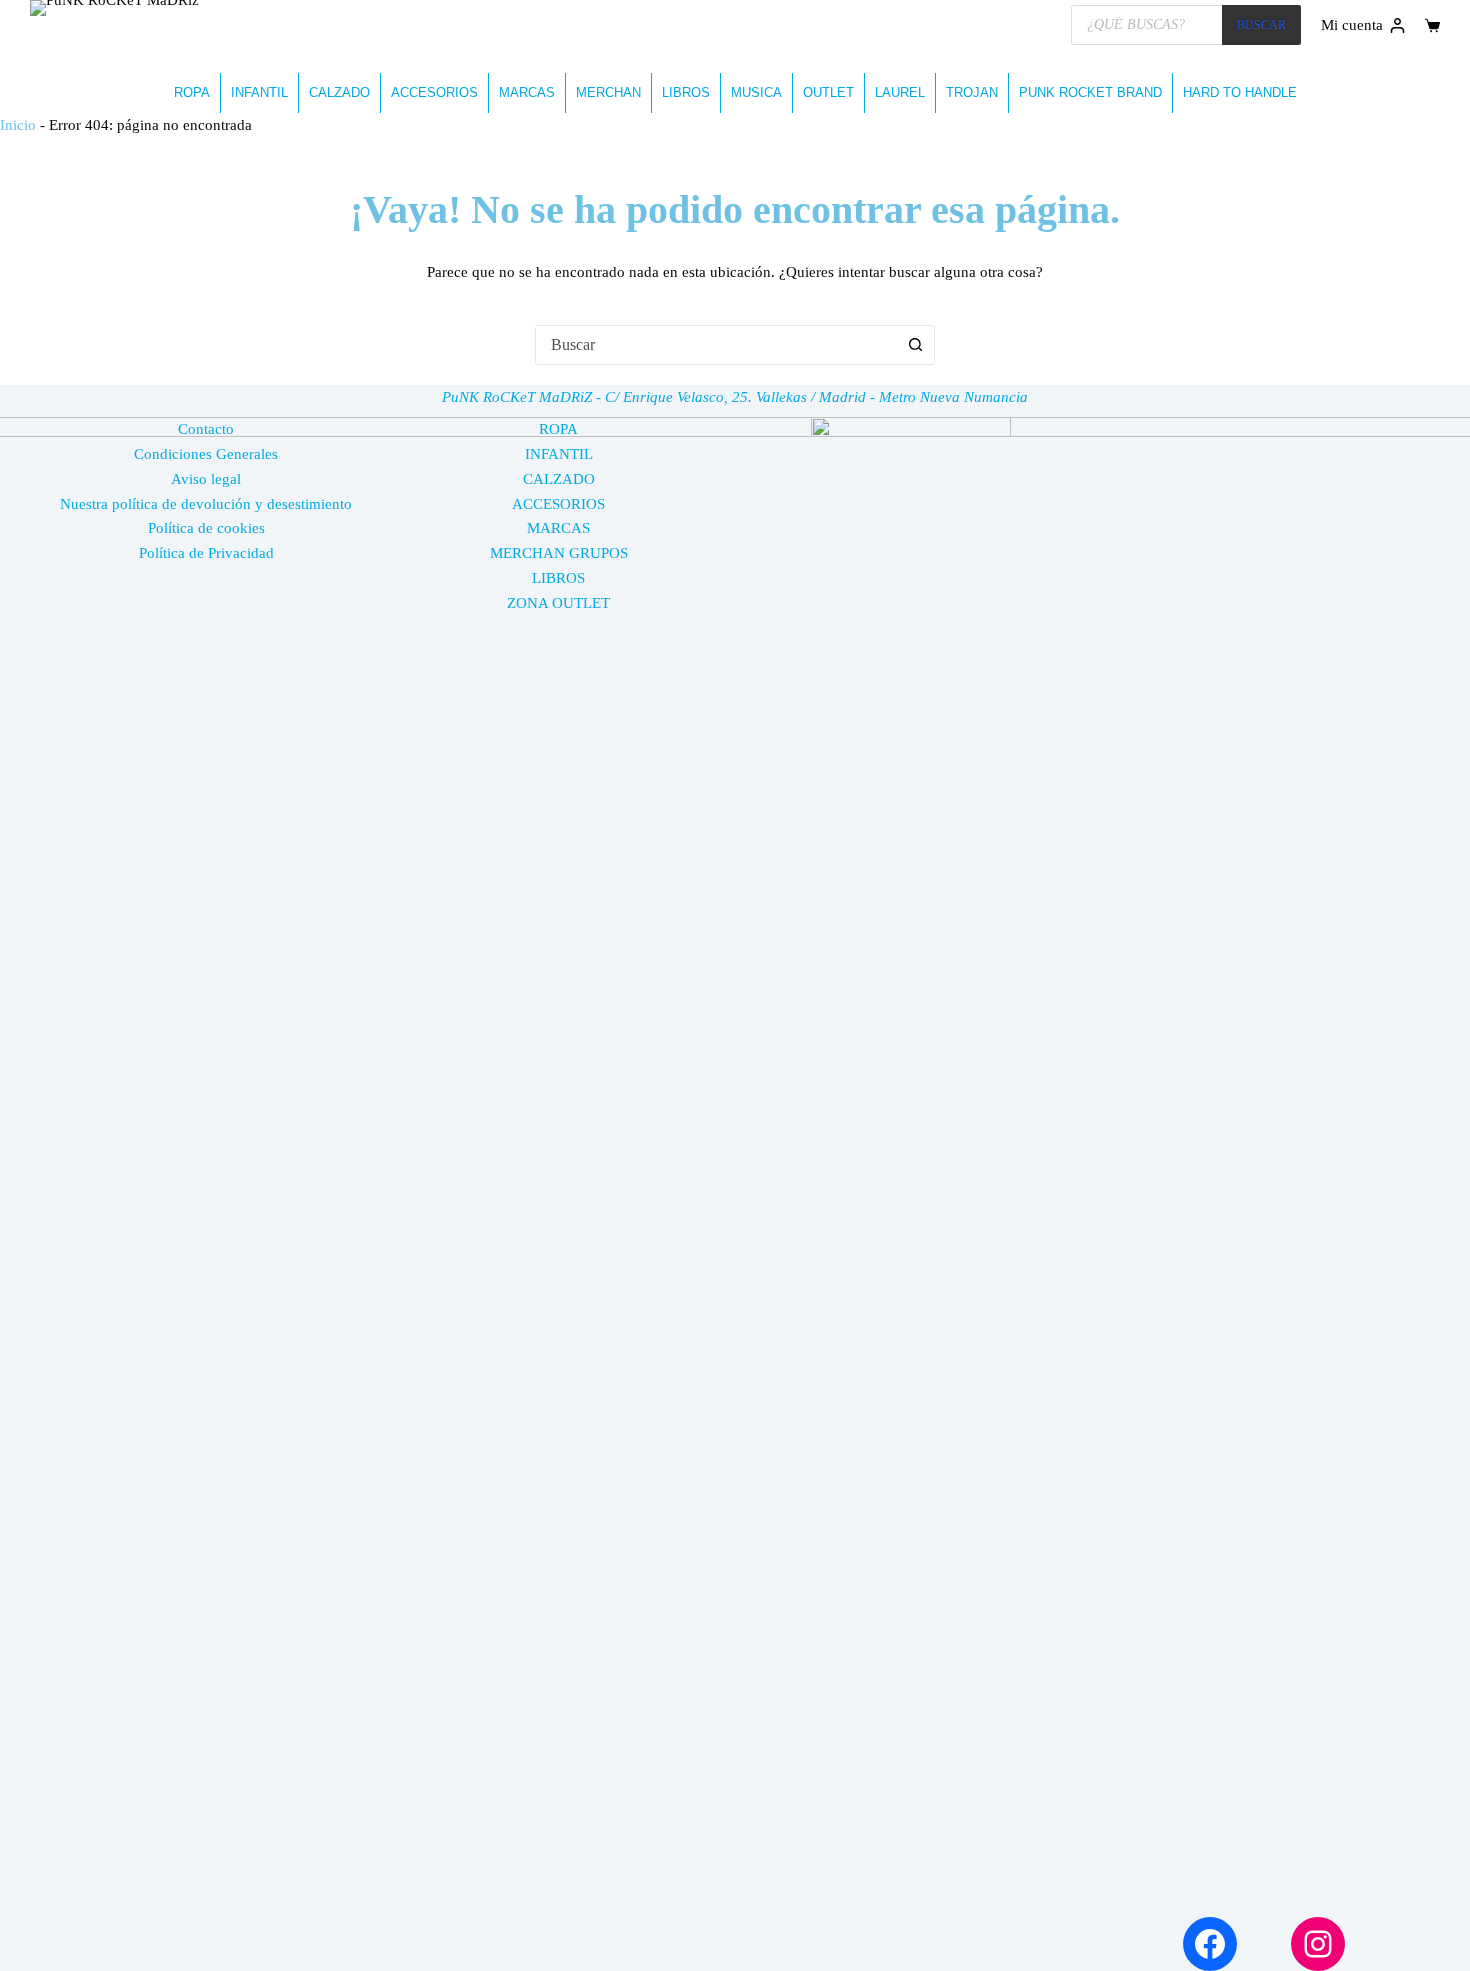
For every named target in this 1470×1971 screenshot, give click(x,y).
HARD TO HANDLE (1240, 92)
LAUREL (900, 92)
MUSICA (756, 92)
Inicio (18, 125)
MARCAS (527, 92)
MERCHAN (608, 92)
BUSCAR (1261, 25)
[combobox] (716, 345)
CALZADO (339, 92)
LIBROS (686, 92)
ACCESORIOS (434, 92)
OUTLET (828, 92)
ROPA (192, 92)
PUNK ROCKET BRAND (1090, 92)
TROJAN (972, 92)
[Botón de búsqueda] (915, 345)
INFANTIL (259, 92)
